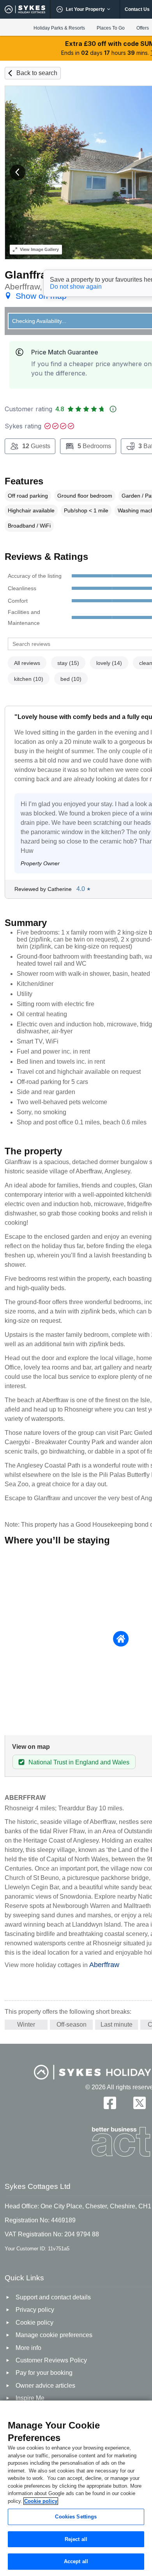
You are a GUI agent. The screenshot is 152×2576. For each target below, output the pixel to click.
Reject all (76, 2539)
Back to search (37, 73)
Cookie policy (41, 2501)
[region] (76, 2488)
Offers (143, 28)
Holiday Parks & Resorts (59, 28)
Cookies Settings (76, 2517)
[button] (18, 172)
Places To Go (111, 28)
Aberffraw (104, 1965)
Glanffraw (30, 275)
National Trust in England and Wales (79, 1762)
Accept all (76, 2561)
